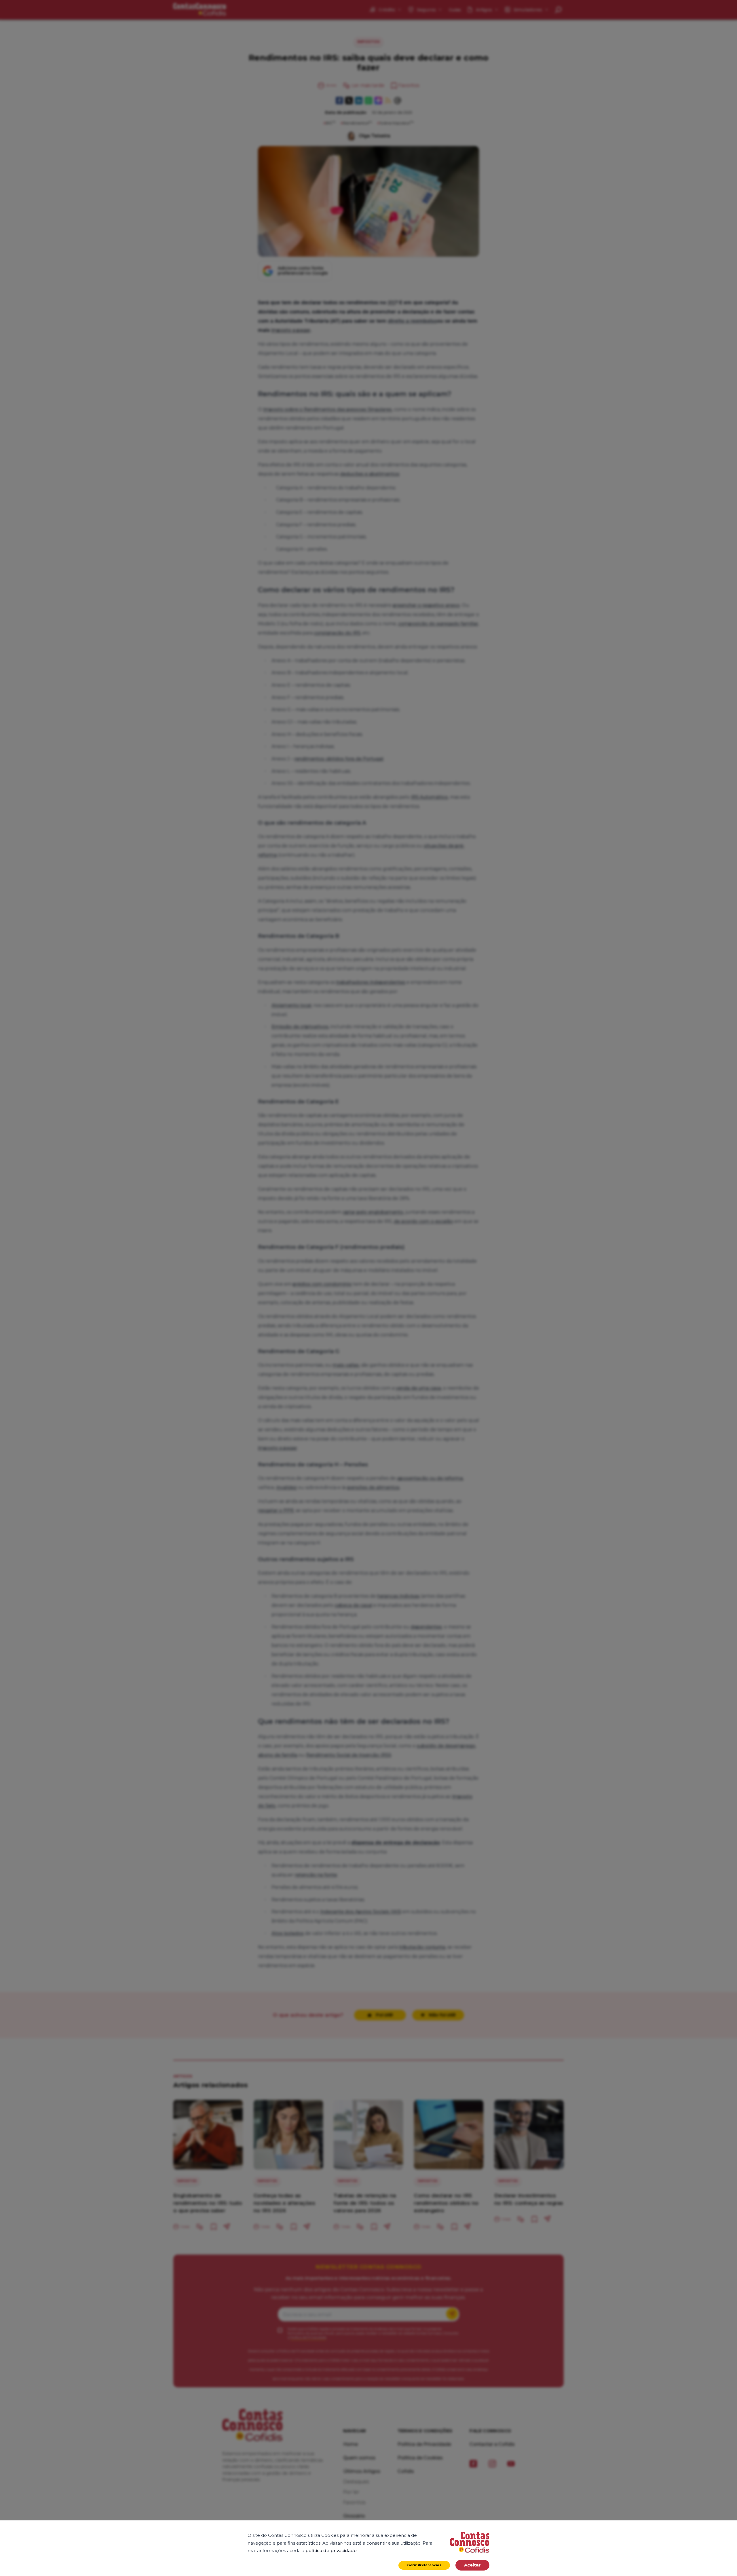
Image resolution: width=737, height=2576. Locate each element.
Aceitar (472, 2565)
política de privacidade (331, 2551)
